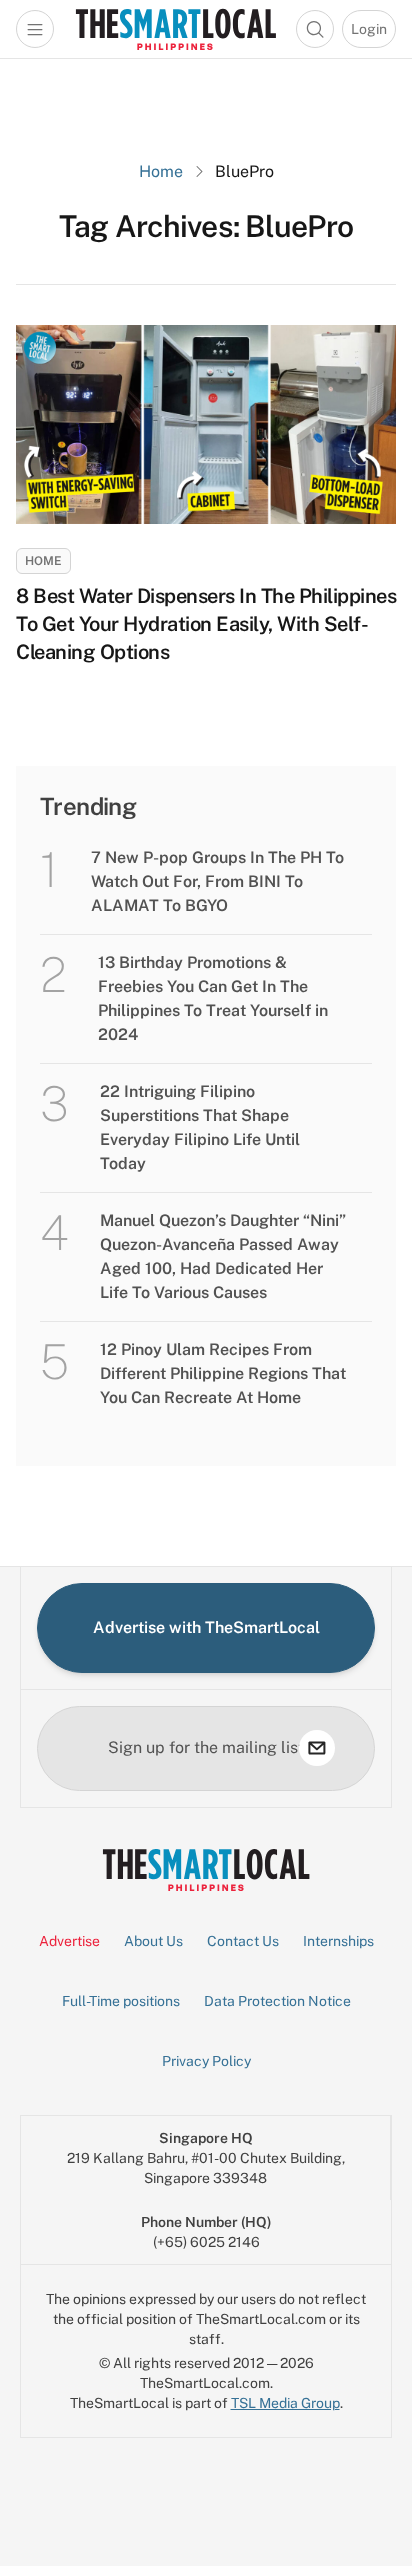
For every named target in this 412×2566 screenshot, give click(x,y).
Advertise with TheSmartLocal (206, 1627)
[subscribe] (317, 1748)
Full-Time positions (121, 2001)
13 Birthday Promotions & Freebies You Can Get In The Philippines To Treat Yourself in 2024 (213, 998)
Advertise (69, 1941)
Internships (338, 1941)
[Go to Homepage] (175, 29)
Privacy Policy (206, 2061)
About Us (153, 1941)
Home (161, 171)
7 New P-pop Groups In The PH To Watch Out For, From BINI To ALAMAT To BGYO (217, 881)
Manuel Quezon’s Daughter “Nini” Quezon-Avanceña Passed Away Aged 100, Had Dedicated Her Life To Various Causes (223, 1256)
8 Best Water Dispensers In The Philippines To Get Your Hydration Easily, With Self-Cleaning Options (206, 624)
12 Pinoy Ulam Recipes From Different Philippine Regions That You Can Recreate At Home (223, 1373)
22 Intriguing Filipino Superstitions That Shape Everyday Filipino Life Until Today (200, 1127)
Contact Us (243, 1941)
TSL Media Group (285, 2403)
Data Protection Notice (277, 2001)
